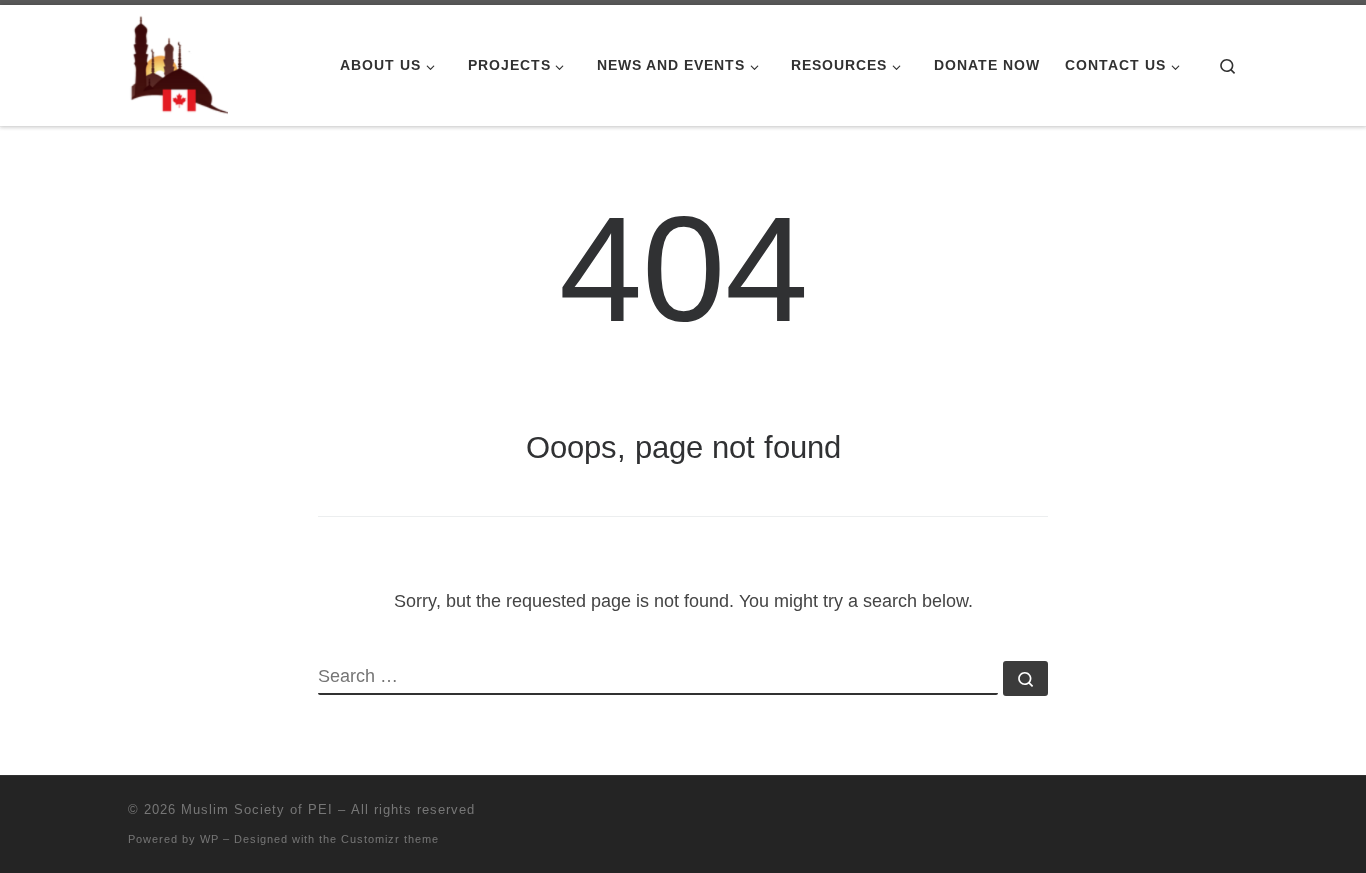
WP (209, 839)
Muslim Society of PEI (257, 809)
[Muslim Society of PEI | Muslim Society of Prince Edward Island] (178, 62)
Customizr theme (390, 839)
